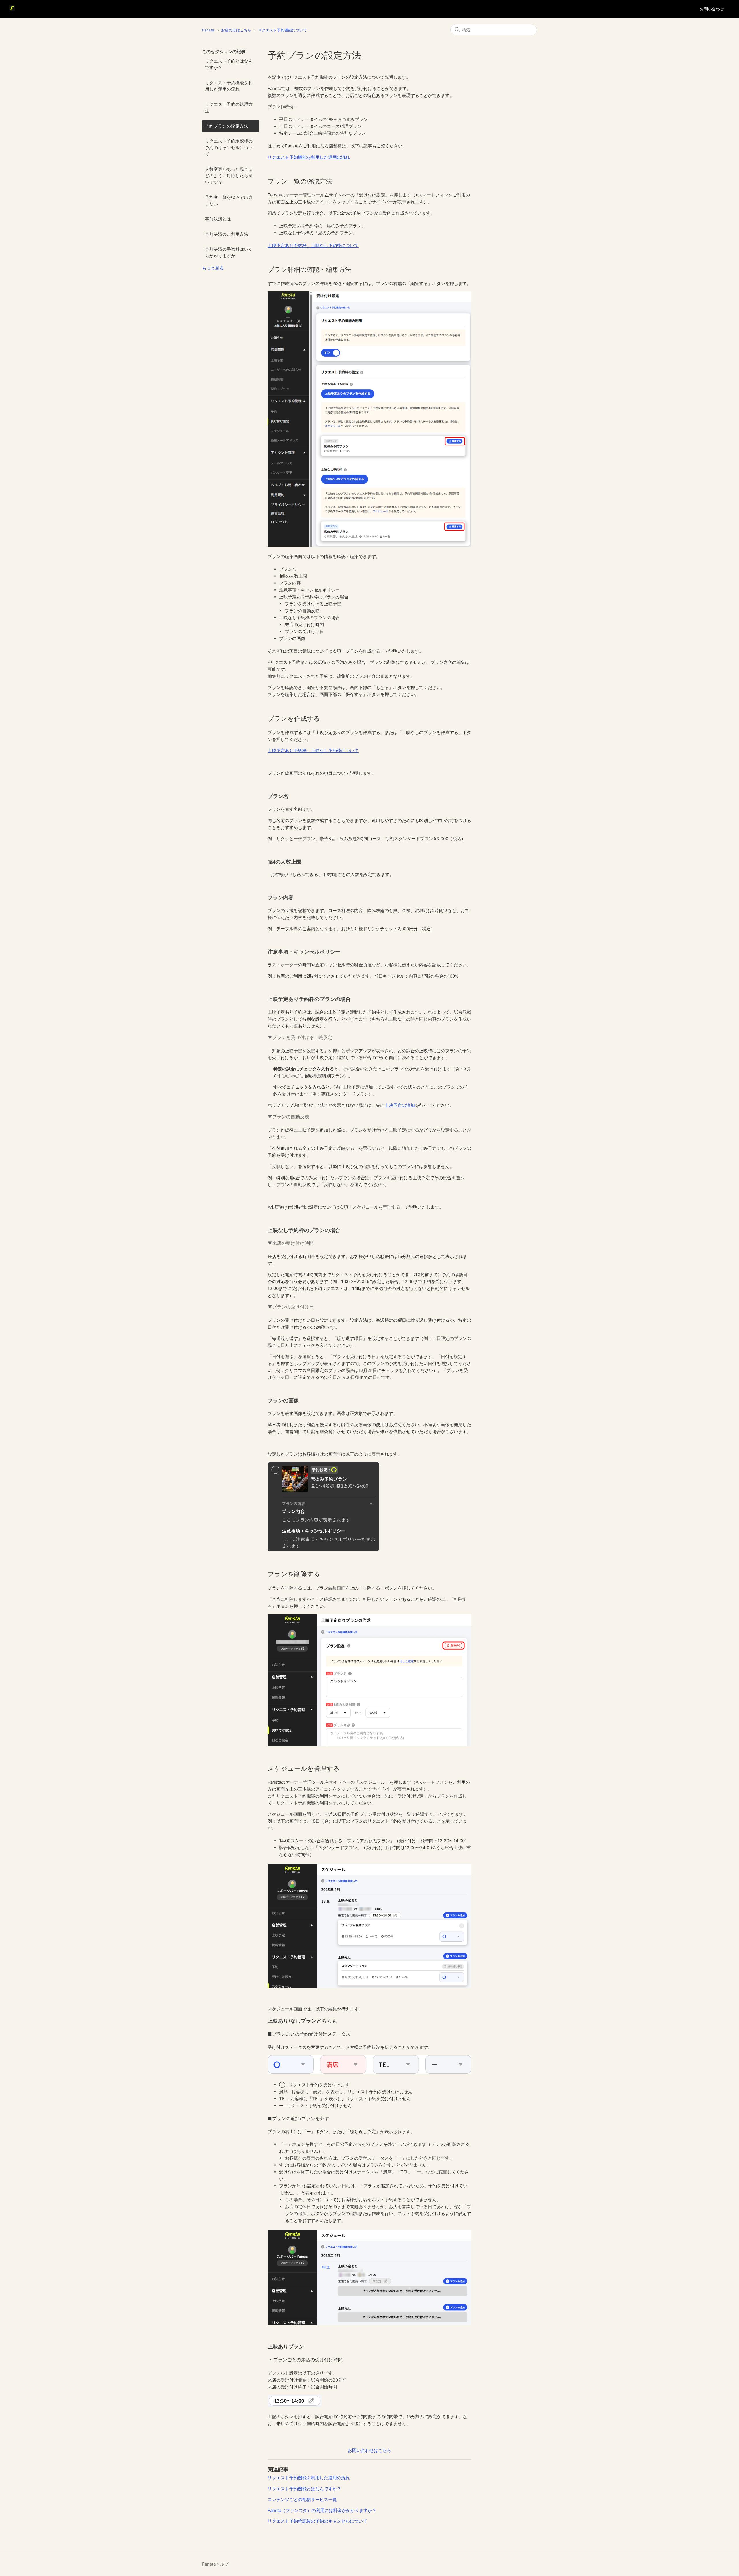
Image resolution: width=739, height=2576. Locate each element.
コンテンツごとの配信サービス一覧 (302, 2499)
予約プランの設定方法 (227, 126)
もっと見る (213, 268)
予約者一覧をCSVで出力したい (229, 201)
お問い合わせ (712, 9)
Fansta (208, 30)
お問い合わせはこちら (369, 2450)
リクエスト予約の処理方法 (229, 108)
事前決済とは (218, 219)
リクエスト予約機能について (282, 30)
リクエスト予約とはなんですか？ (229, 64)
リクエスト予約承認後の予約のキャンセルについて (229, 147)
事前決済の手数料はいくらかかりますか (229, 252)
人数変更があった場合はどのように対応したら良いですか (229, 176)
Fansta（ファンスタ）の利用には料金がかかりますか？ (322, 2510)
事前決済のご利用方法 (227, 234)
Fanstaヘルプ (215, 2564)
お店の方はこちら (236, 30)
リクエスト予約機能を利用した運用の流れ (229, 86)
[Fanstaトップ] (12, 9)
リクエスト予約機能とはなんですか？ (304, 2489)
